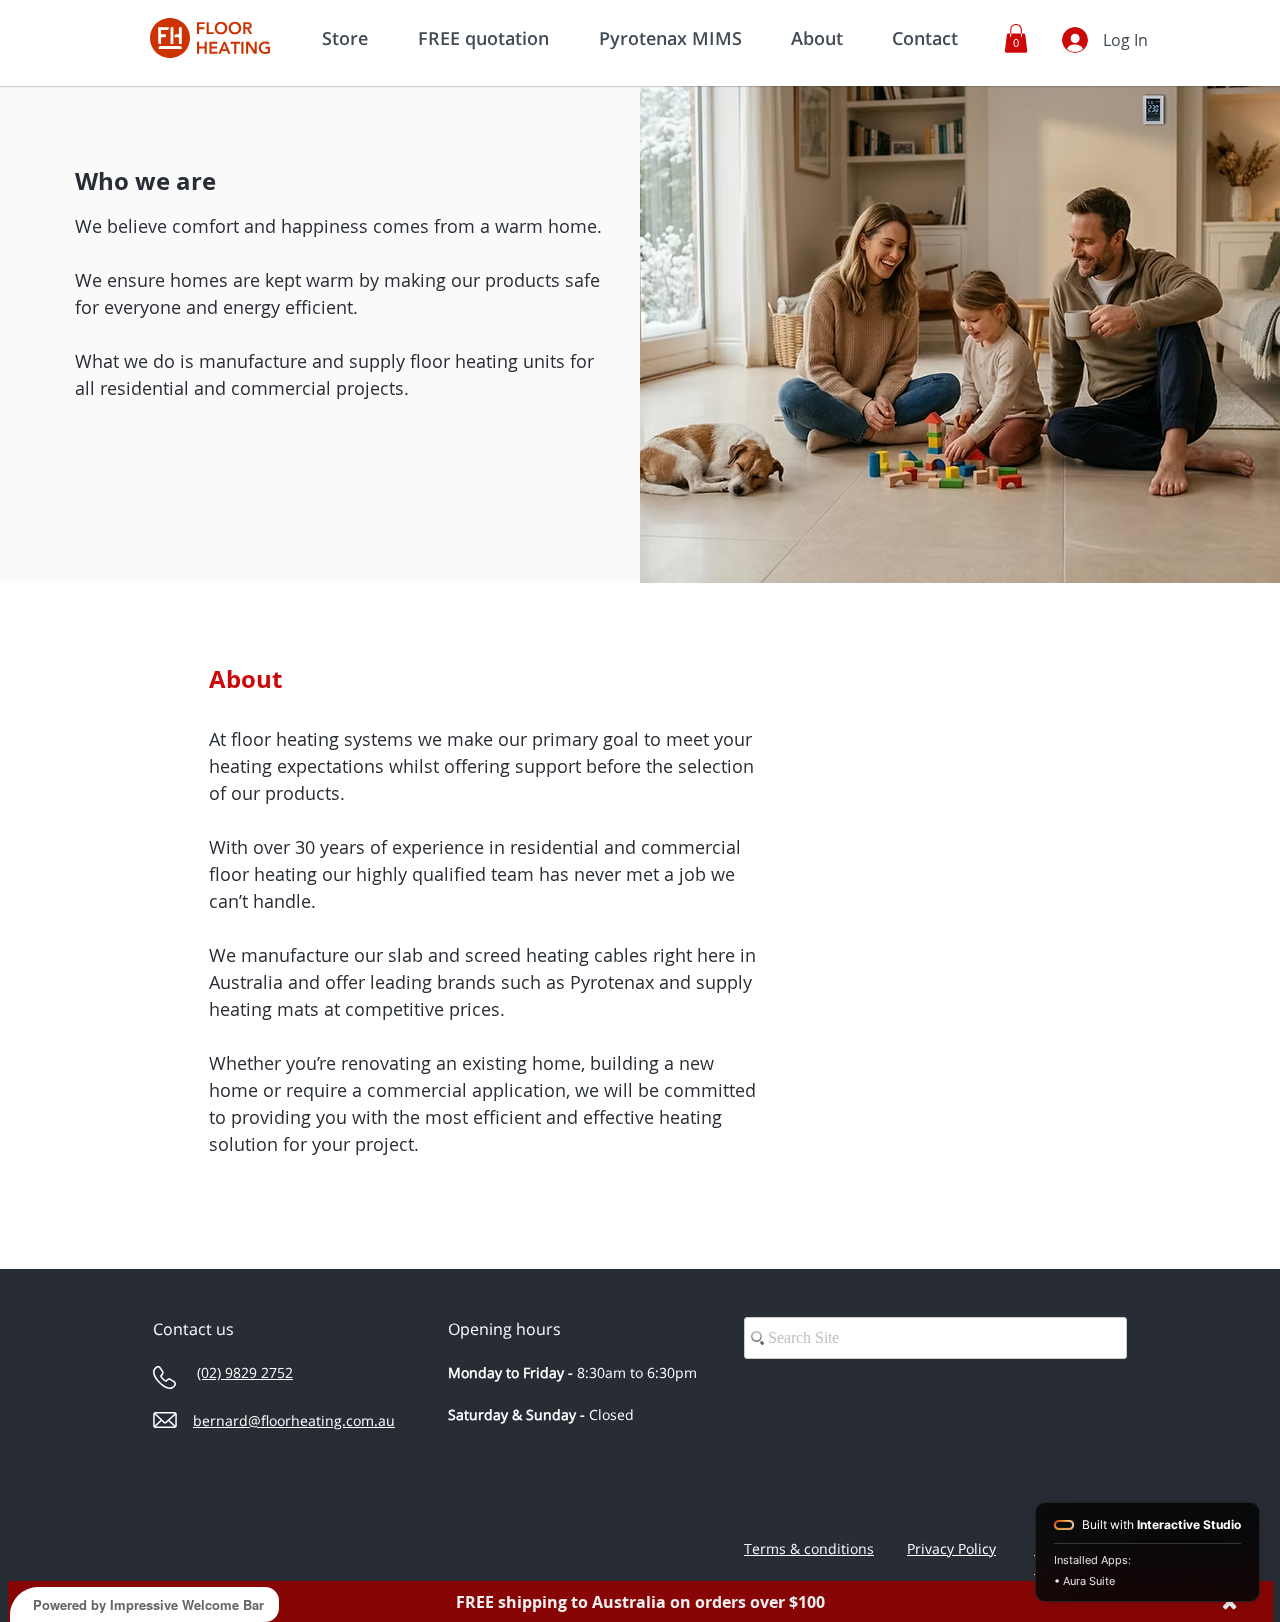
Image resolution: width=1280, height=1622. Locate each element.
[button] (1016, 38)
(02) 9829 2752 (245, 1372)
